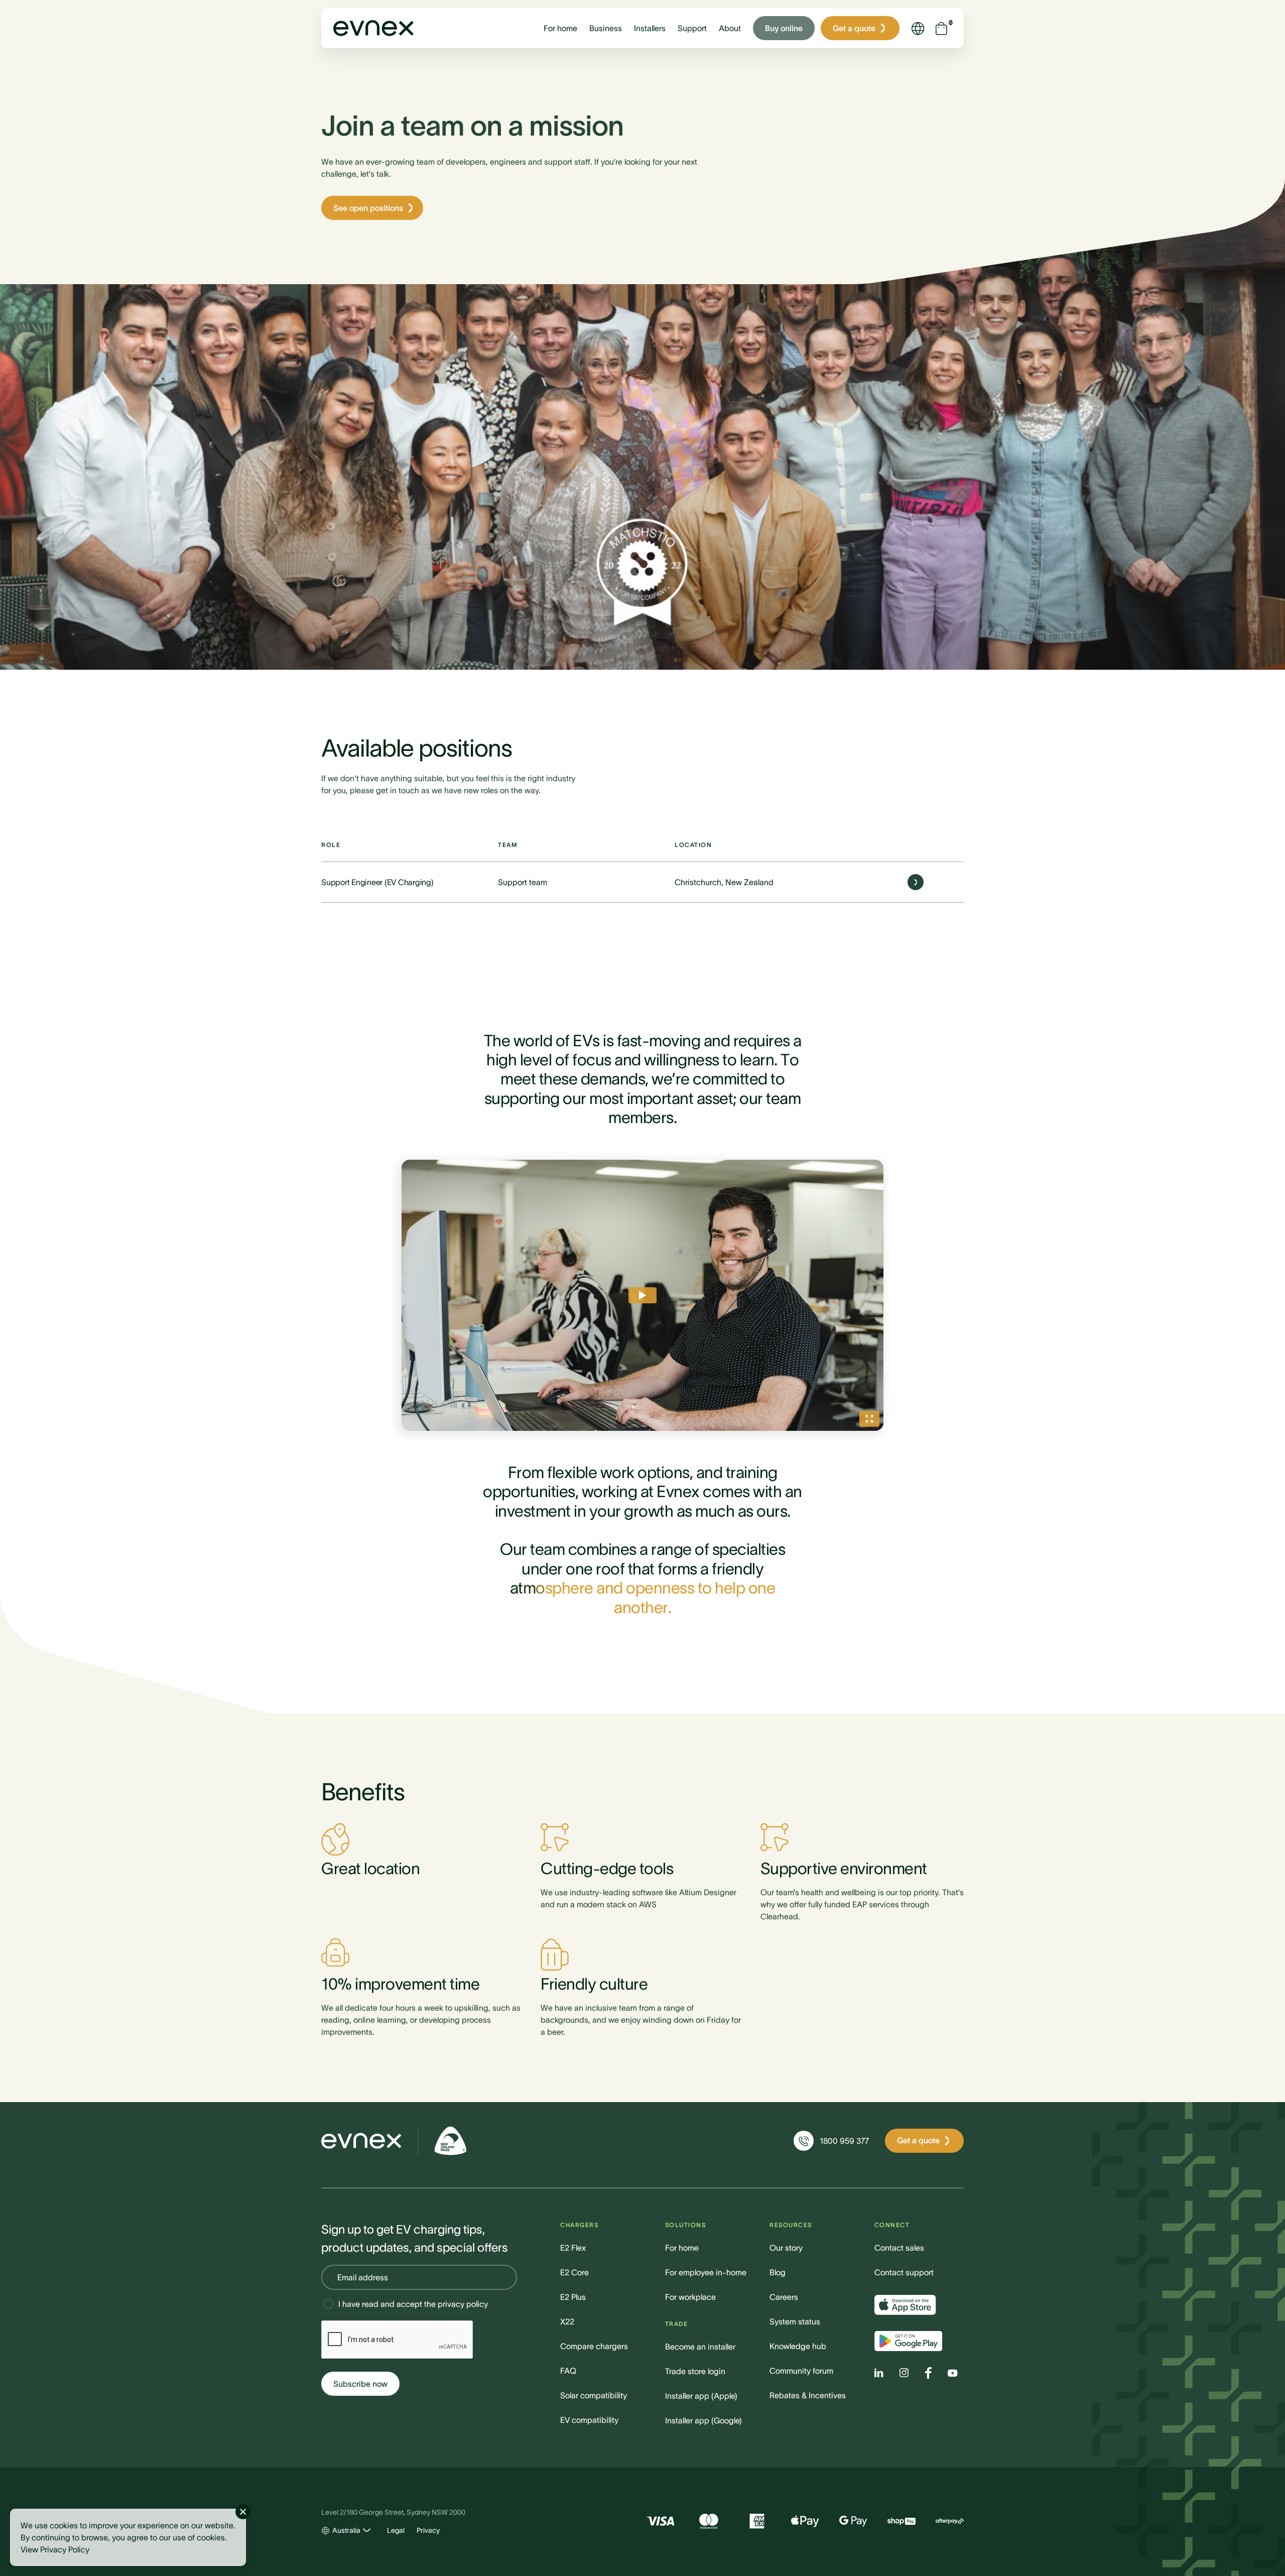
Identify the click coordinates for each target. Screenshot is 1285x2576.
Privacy (428, 2530)
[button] (560, 28)
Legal (396, 2530)
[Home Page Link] (373, 28)
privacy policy (463, 2304)
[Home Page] (361, 2141)
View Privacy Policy (55, 2549)
